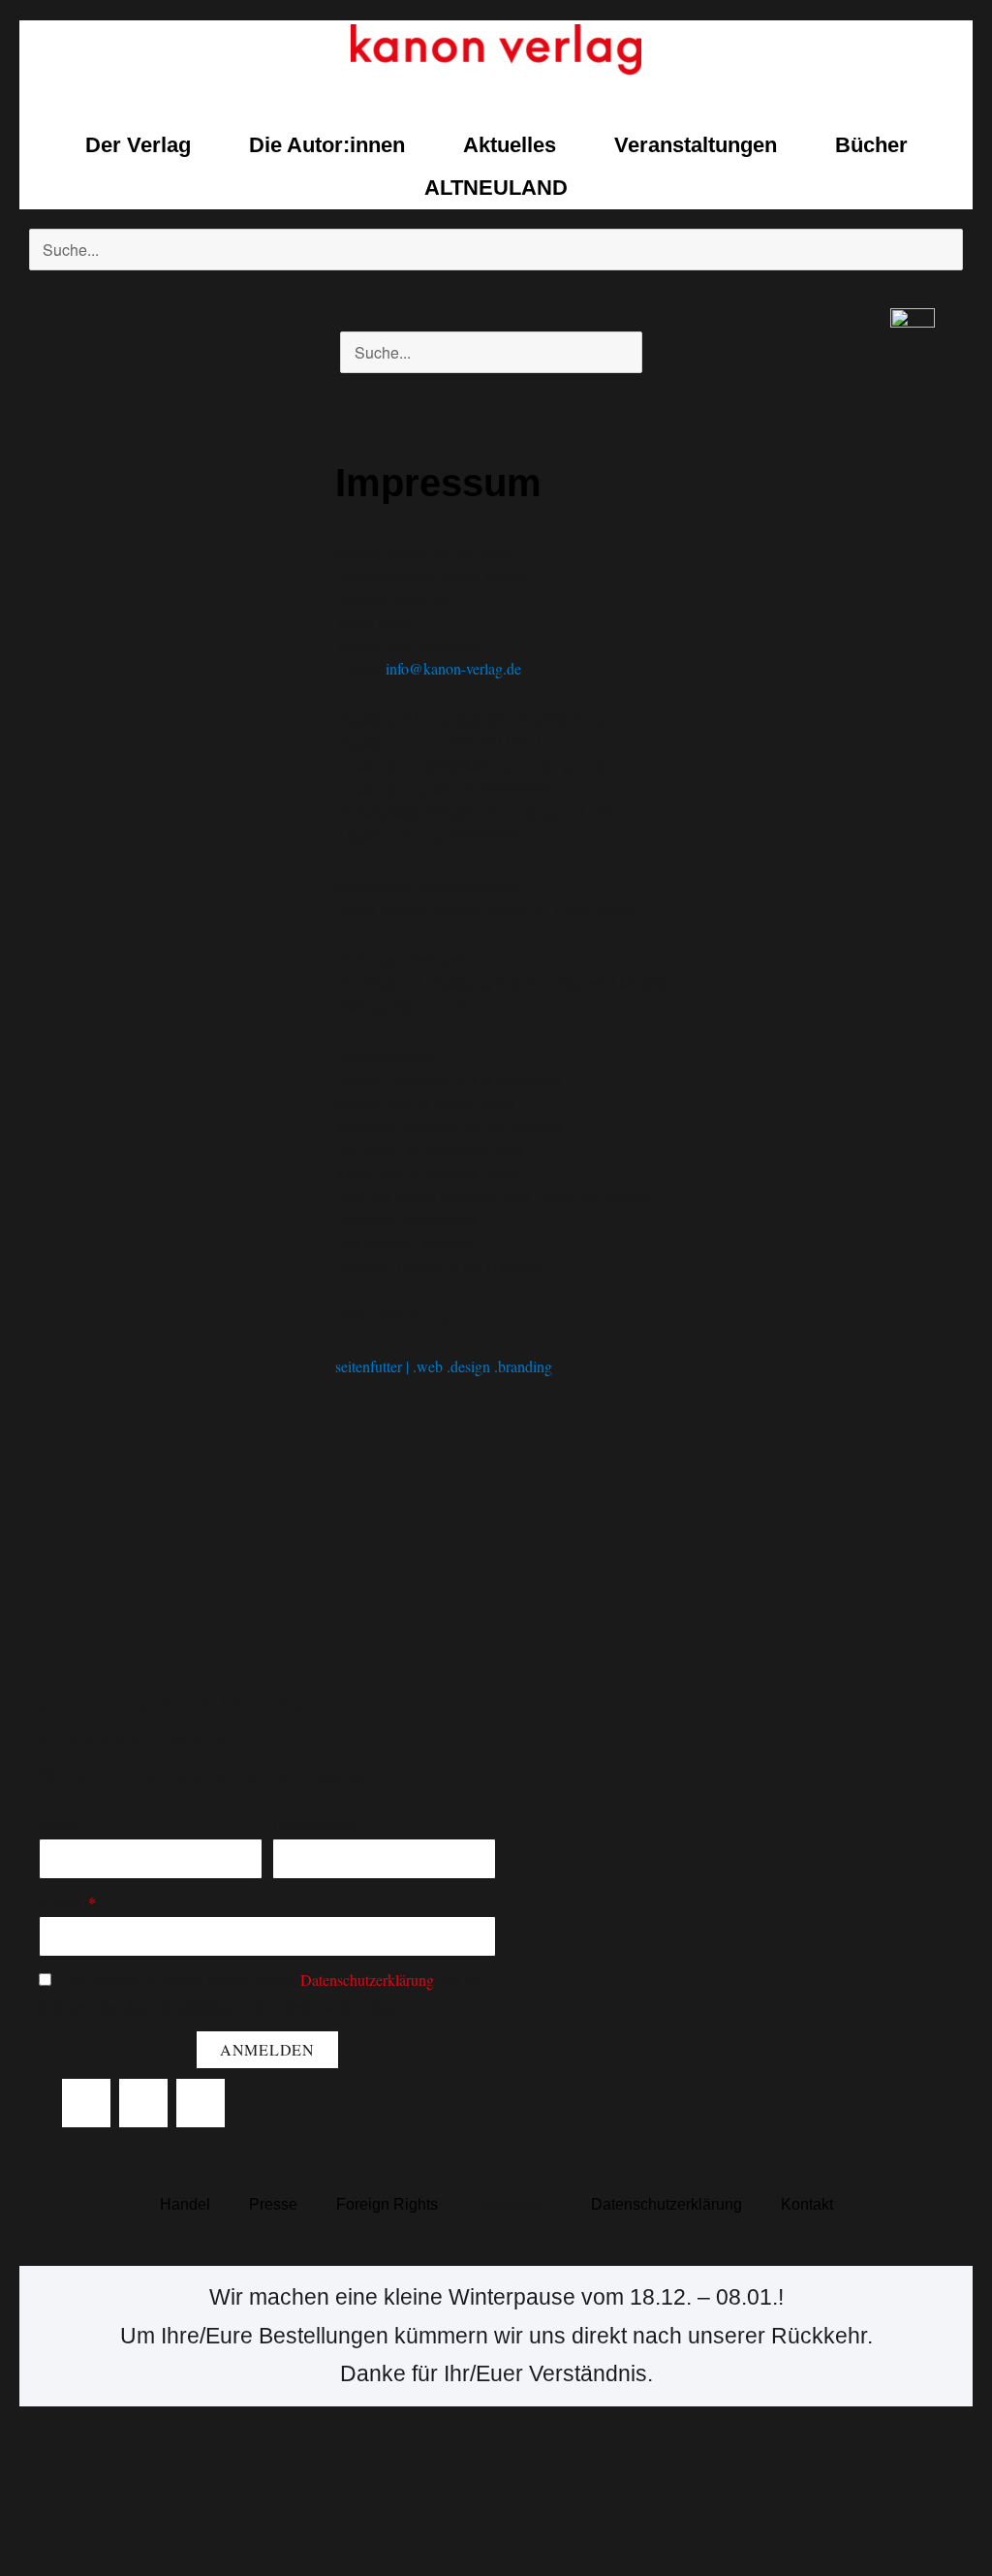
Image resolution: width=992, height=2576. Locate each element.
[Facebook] (86, 2103)
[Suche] (48, 290)
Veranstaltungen (696, 145)
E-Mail (62, 1902)
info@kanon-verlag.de (453, 668)
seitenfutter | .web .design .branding (444, 1366)
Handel (185, 2204)
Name (57, 1824)
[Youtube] (201, 2103)
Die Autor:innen (327, 145)
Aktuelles (510, 145)
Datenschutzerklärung (367, 1979)
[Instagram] (143, 2103)
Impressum (514, 2204)
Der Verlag (138, 145)
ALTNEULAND (496, 188)
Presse (273, 2204)
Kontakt (807, 2204)
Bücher (871, 145)
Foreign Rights (387, 2204)
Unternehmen (314, 1824)
